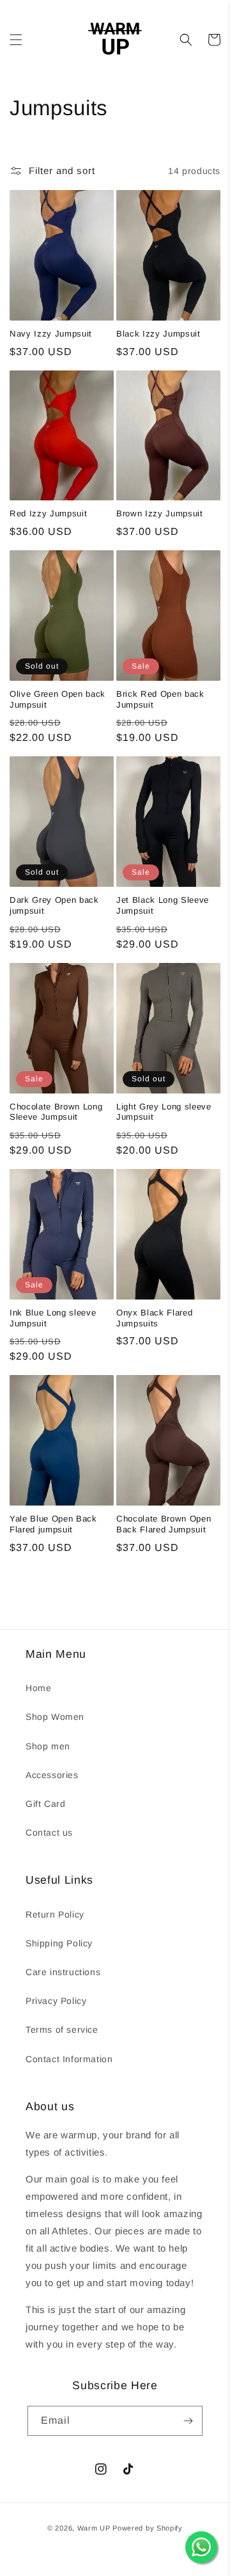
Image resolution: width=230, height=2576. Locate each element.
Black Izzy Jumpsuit (158, 334)
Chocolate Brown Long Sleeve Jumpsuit (56, 1112)
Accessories (52, 1775)
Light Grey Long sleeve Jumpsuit (164, 1112)
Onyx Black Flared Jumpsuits (154, 1318)
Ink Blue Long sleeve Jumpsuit (53, 1318)
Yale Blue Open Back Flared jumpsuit (53, 1524)
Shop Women (55, 1717)
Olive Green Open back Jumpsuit (57, 699)
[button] (16, 40)
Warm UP (94, 2528)
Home (38, 1688)
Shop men (48, 1746)
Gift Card (45, 1804)
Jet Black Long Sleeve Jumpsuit (163, 905)
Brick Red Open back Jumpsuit (160, 699)
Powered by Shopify (148, 2528)
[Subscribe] (188, 2421)
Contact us (49, 1833)
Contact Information (69, 2059)
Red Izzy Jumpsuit (48, 513)
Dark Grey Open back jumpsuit (54, 905)
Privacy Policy (56, 2001)
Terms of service (62, 2030)
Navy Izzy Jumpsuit (51, 334)
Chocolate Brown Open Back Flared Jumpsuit (164, 1524)
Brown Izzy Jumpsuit (160, 513)
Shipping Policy (59, 1943)
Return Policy (55, 1914)
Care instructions (63, 1972)
